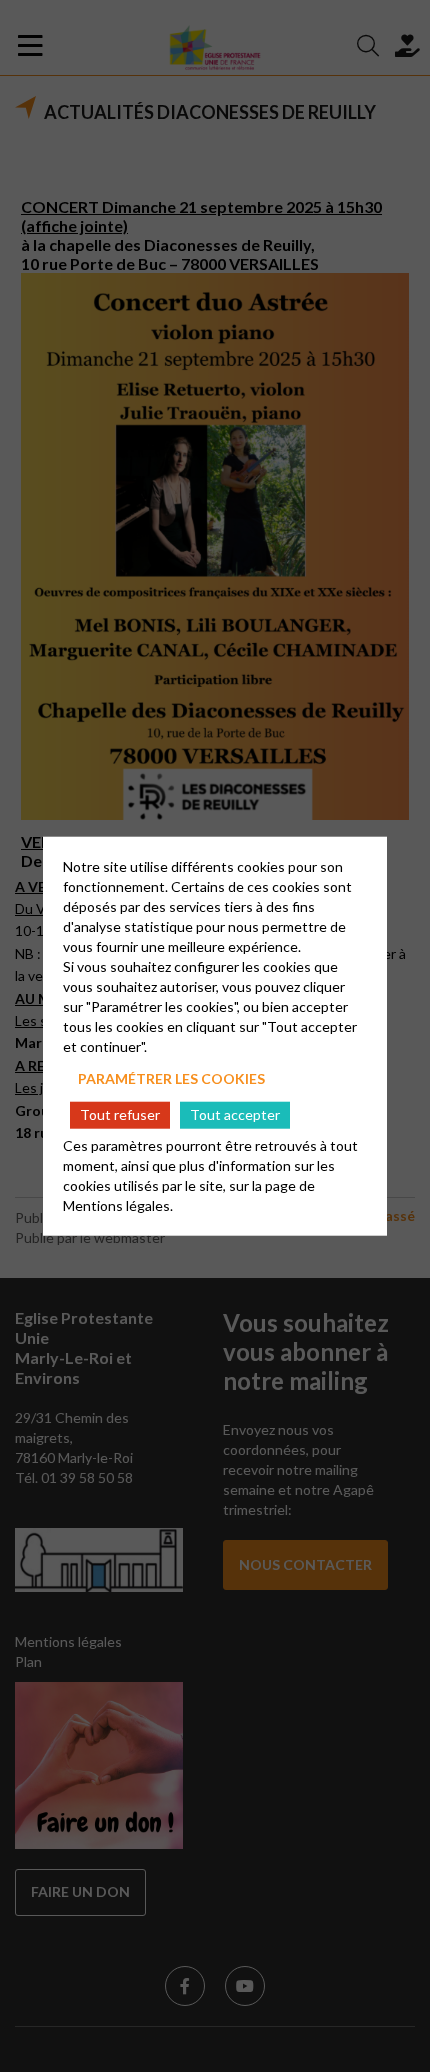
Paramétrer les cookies (171, 1078)
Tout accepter (235, 1114)
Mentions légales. (118, 1204)
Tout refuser (120, 1114)
